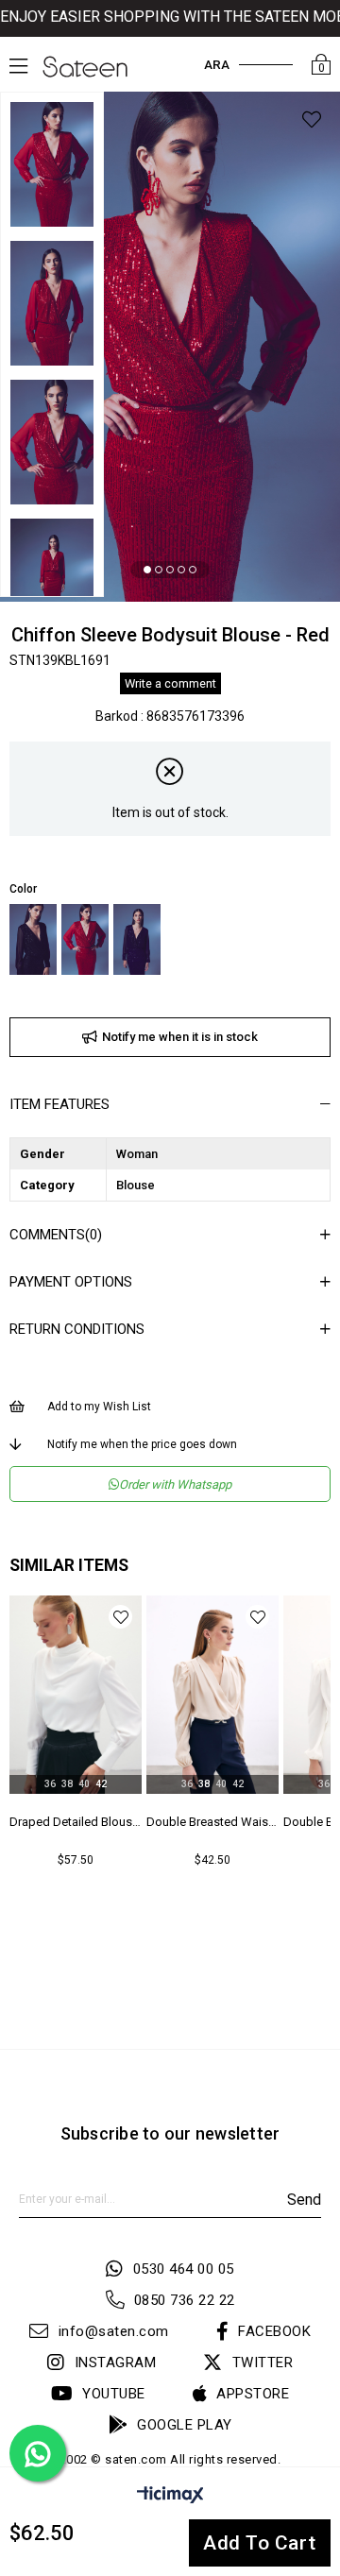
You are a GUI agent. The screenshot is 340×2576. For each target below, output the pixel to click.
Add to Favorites (120, 1617)
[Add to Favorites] (312, 122)
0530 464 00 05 (184, 2269)
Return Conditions (77, 1329)
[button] (147, 570)
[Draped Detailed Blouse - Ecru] (76, 1695)
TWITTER (263, 2363)
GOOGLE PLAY (185, 2425)
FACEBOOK (274, 2331)
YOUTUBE (114, 2394)
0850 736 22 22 (185, 2300)
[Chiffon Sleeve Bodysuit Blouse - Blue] (137, 939)
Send (304, 2200)
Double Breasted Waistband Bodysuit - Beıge (212, 1822)
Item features (59, 1104)
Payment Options (71, 1282)
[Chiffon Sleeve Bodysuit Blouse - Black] (33, 939)
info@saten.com (114, 2331)
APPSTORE (253, 2394)
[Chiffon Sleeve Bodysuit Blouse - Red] (85, 939)
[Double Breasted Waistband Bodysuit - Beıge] (212, 1695)
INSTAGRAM (115, 2363)
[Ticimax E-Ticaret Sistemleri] (170, 2498)
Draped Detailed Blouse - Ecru (76, 1822)
